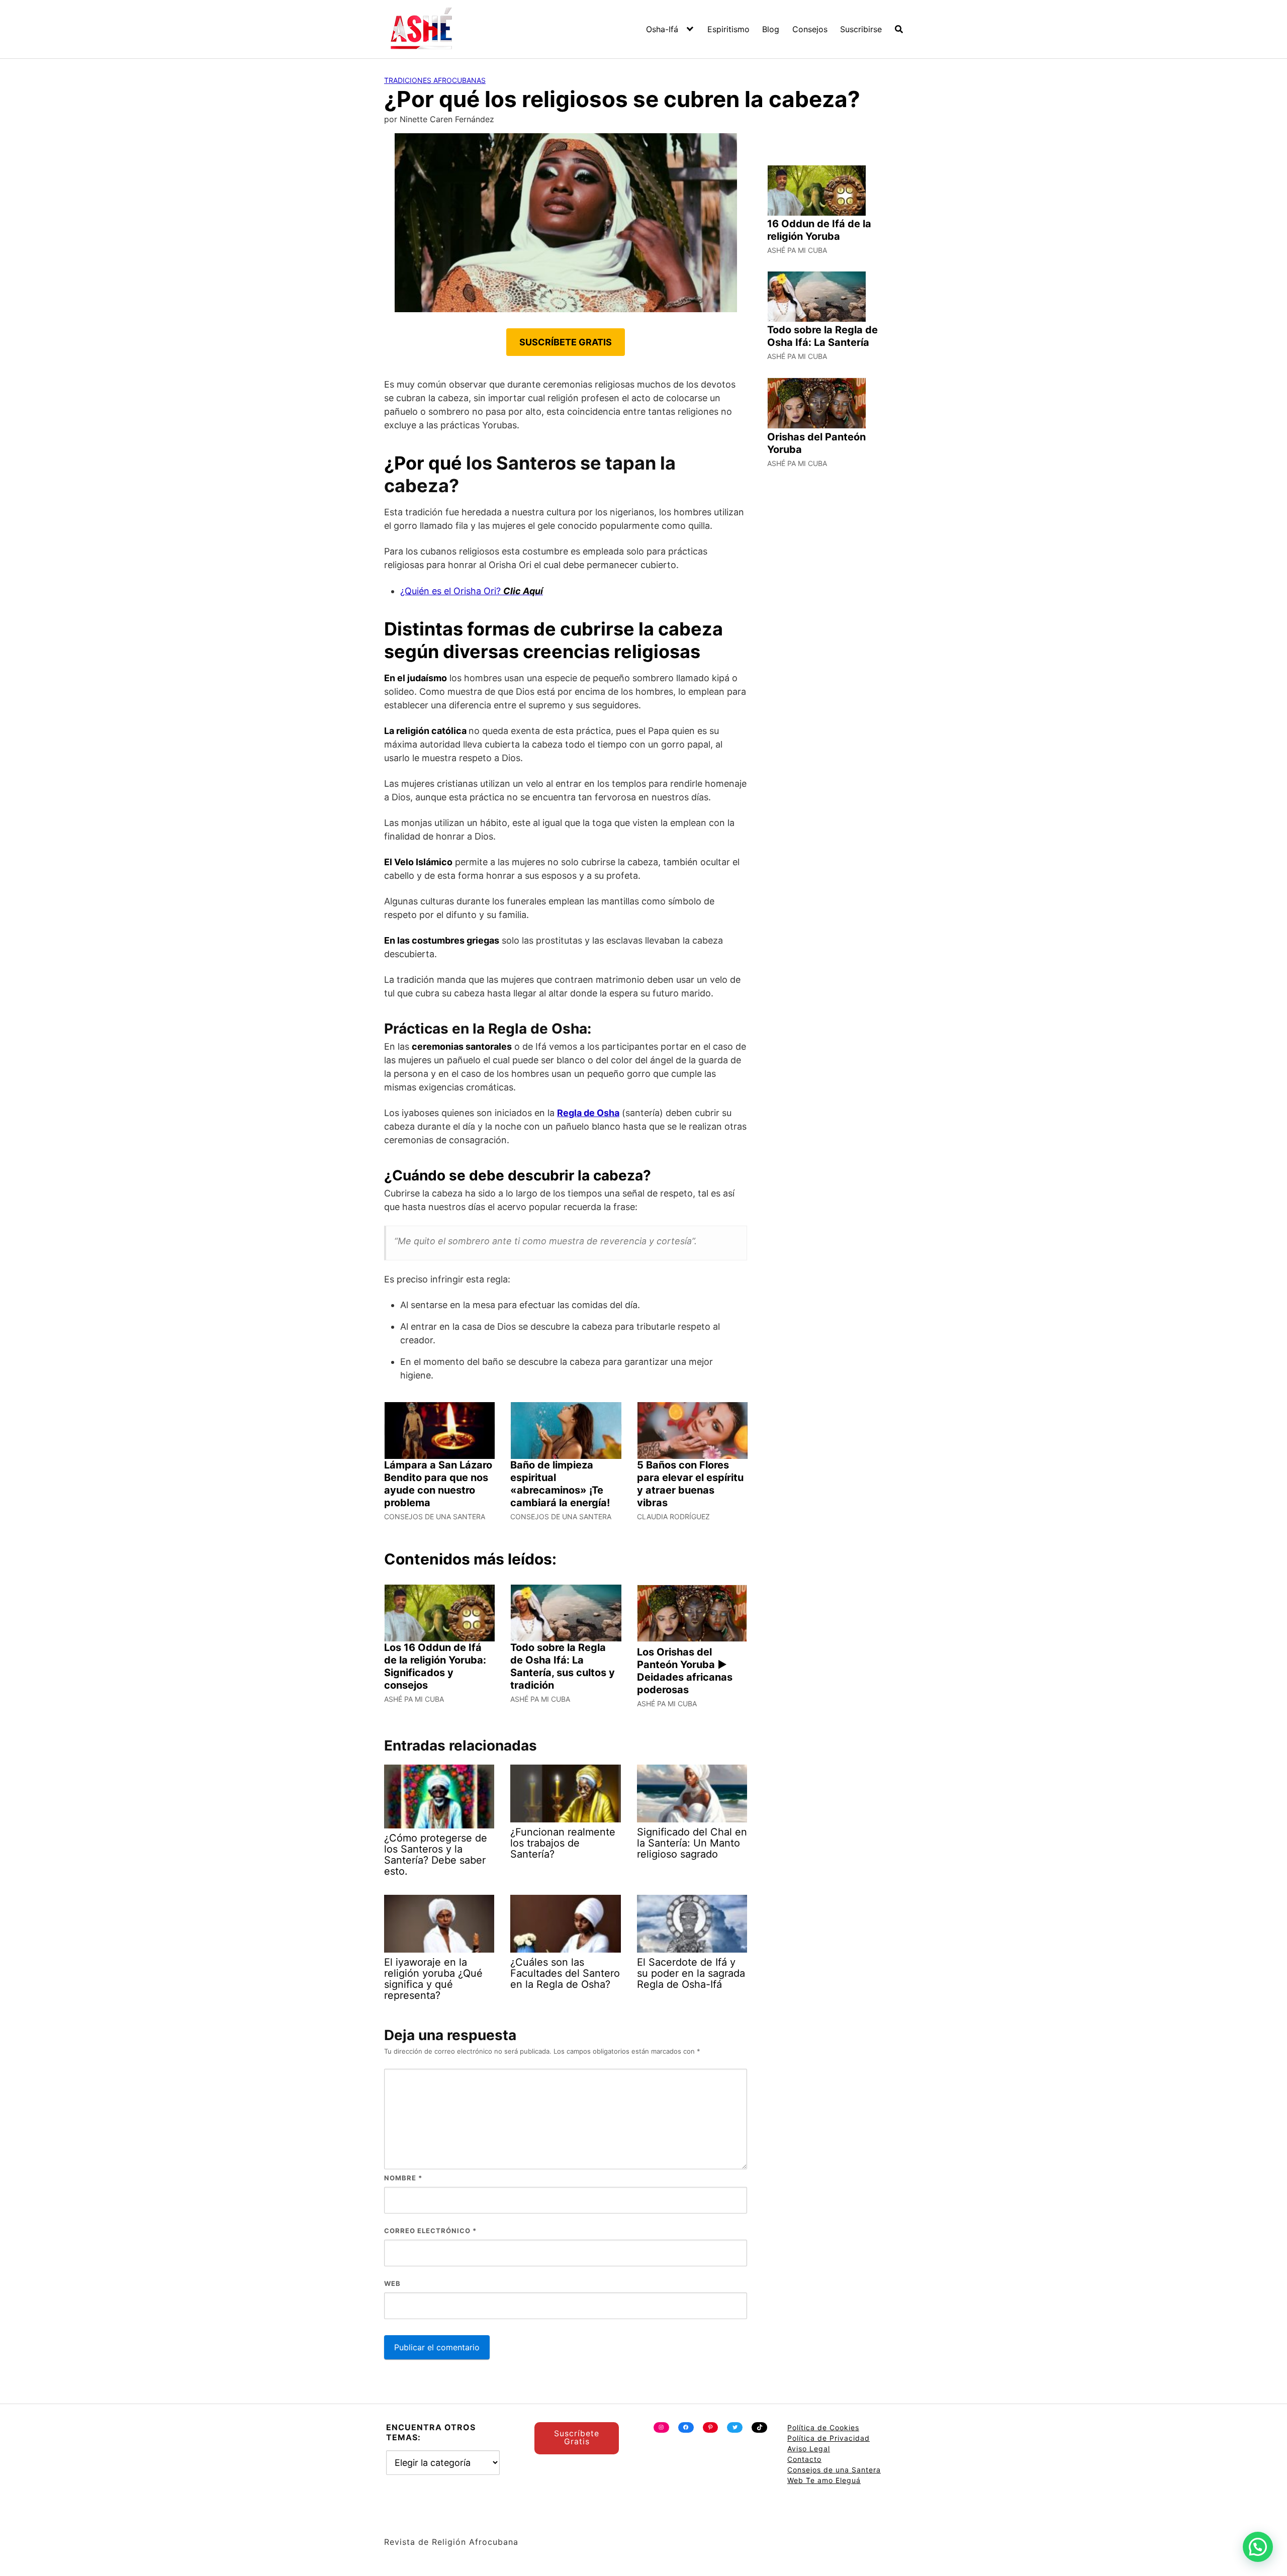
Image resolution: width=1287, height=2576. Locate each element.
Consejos (810, 29)
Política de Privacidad (829, 2438)
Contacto (804, 2459)
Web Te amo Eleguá (824, 2480)
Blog (771, 29)
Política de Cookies (823, 2427)
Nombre (403, 2178)
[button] (1258, 2547)
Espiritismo (728, 29)
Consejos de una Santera (834, 2470)
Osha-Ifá (662, 29)
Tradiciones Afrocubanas (435, 80)
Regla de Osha (588, 1113)
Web (392, 2283)
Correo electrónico (430, 2231)
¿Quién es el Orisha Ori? (472, 591)
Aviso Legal (809, 2449)
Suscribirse (861, 29)
